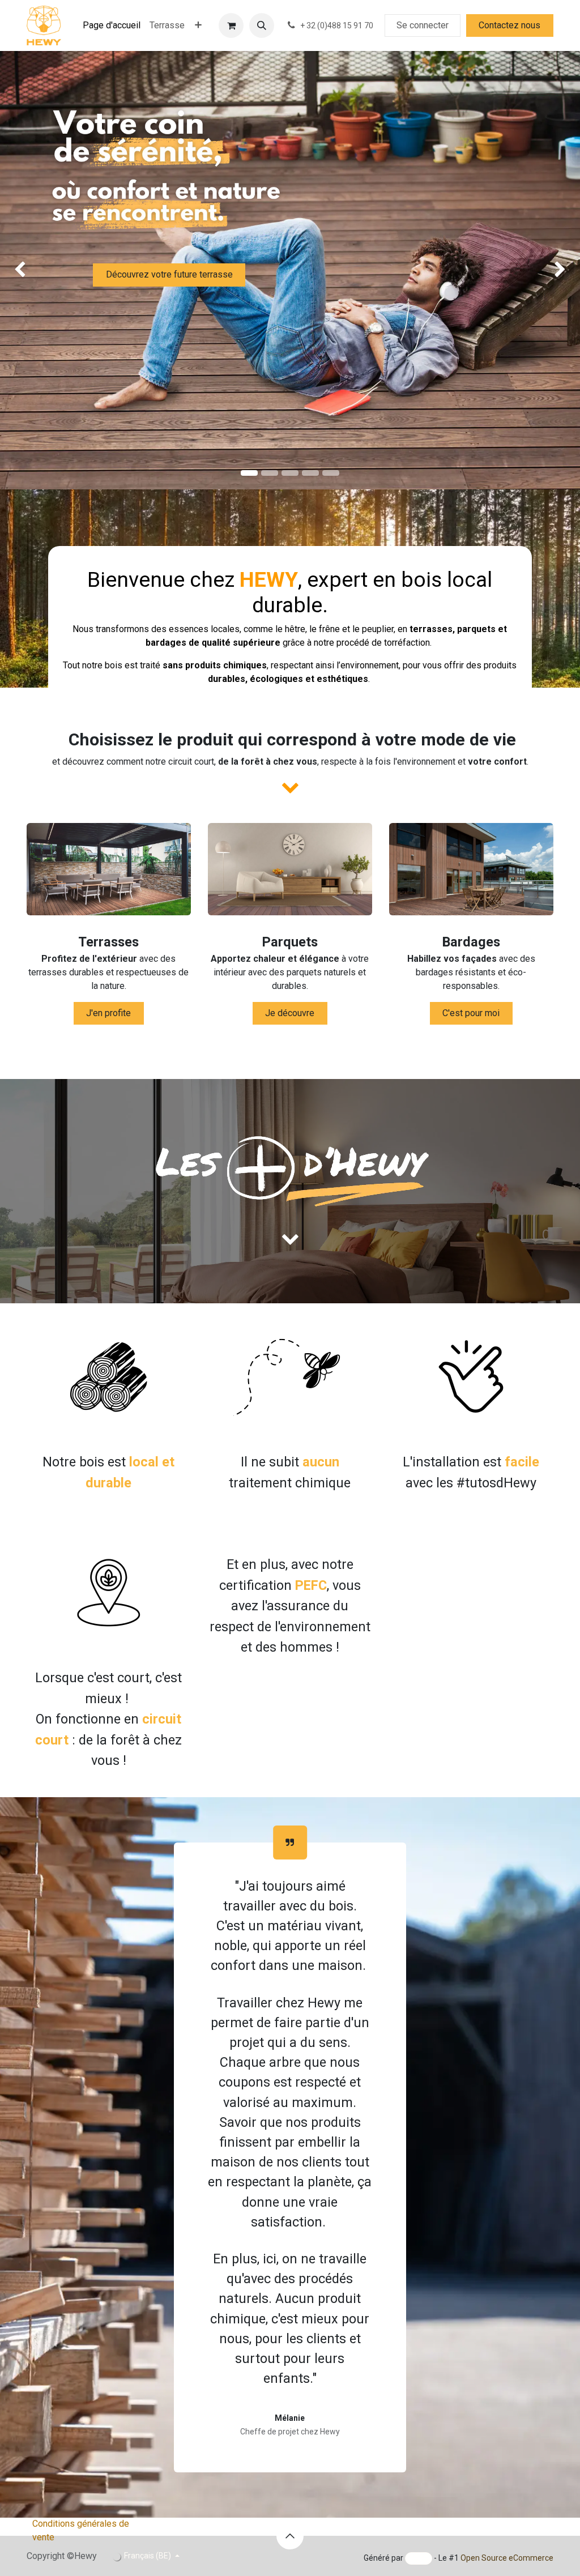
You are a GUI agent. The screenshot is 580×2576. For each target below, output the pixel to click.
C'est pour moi (471, 1013)
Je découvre (290, 1013)
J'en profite (108, 1013)
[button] (262, 25)
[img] (23, 270)
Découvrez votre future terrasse (169, 274)
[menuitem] (112, 25)
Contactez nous (509, 25)
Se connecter (423, 25)
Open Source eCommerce (507, 2558)
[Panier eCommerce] (231, 25)
